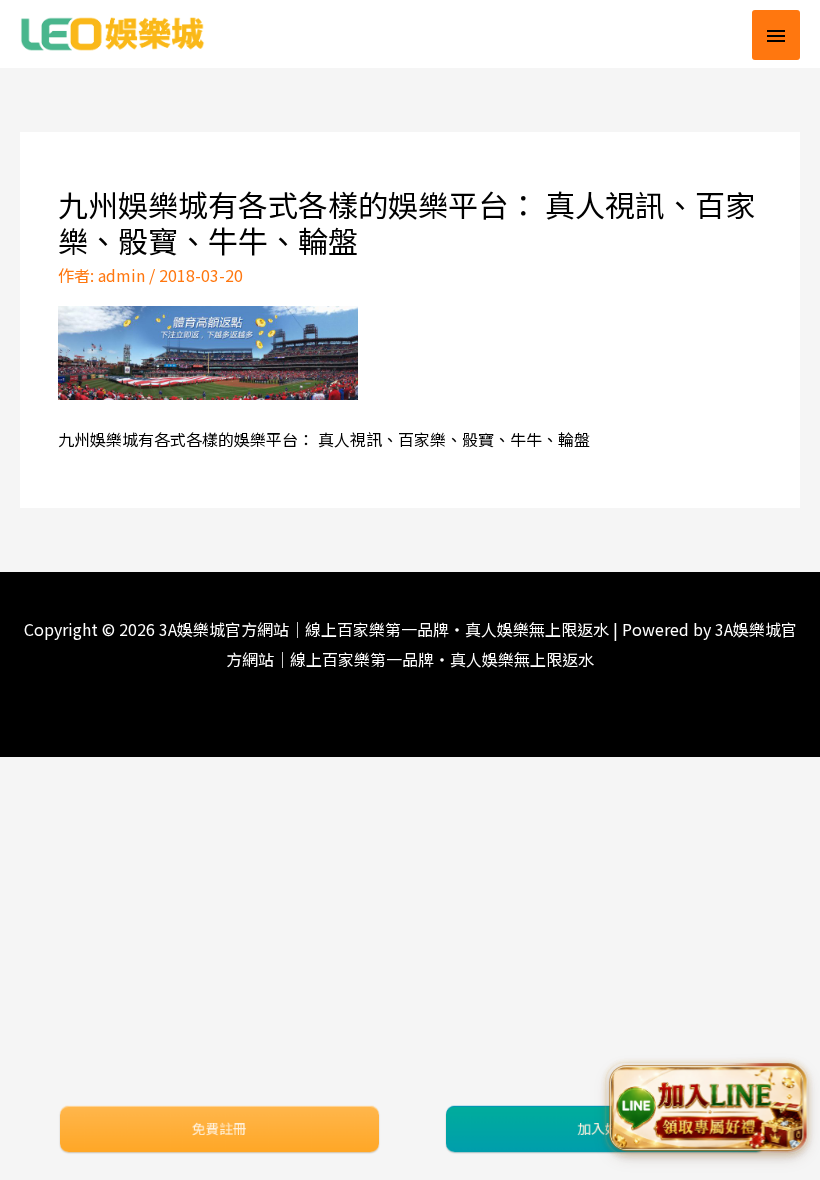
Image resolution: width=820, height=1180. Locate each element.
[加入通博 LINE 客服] (707, 1107)
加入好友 (605, 1128)
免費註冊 (219, 1128)
